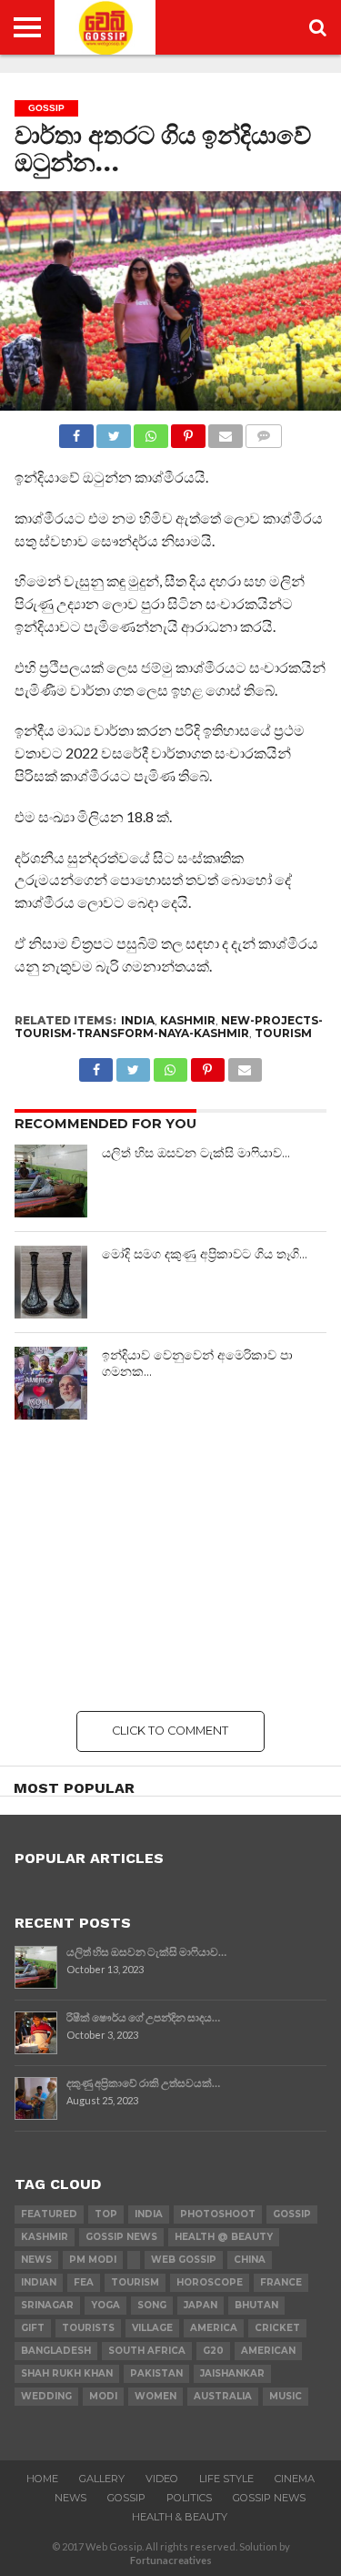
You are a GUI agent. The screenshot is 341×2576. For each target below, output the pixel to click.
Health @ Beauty (224, 2237)
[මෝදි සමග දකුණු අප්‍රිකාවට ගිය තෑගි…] (51, 1282)
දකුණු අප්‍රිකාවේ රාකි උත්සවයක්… (143, 2083)
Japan (201, 2305)
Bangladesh (56, 2351)
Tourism (283, 1033)
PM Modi (93, 2260)
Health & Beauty (180, 2517)
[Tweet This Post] (114, 431)
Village (152, 2328)
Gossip (126, 2498)
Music (286, 2396)
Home (42, 2479)
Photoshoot (218, 2214)
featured (49, 2214)
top (106, 2214)
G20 (213, 2351)
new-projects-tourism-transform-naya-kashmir (169, 1027)
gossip (292, 2214)
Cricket (277, 2328)
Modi (103, 2396)
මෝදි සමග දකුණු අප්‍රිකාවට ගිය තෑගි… (205, 1254)
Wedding (46, 2396)
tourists (88, 2328)
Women (155, 2396)
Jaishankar (232, 2373)
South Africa (147, 2351)
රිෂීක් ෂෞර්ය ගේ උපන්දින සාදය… (143, 2017)
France (281, 2282)
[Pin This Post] (188, 431)
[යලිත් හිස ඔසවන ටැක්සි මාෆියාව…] (51, 1181)
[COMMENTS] (264, 431)
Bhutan (256, 2305)
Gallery (102, 2479)
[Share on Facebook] (76, 431)
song (152, 2305)
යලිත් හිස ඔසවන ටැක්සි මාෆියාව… (196, 1153)
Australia (223, 2396)
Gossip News (121, 2237)
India (138, 1020)
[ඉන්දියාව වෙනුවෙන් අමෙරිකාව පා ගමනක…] (51, 1383)
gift (33, 2328)
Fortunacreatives (171, 2560)
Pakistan (156, 2373)
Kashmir (188, 1020)
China (250, 2260)
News (36, 2260)
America (214, 2328)
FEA (84, 2282)
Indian (39, 2282)
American (268, 2351)
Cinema (295, 2479)
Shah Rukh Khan (67, 2373)
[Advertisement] (170, 1565)
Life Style (226, 2479)
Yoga (105, 2305)
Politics (189, 2498)
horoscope (210, 2282)
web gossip (184, 2260)
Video (162, 2479)
